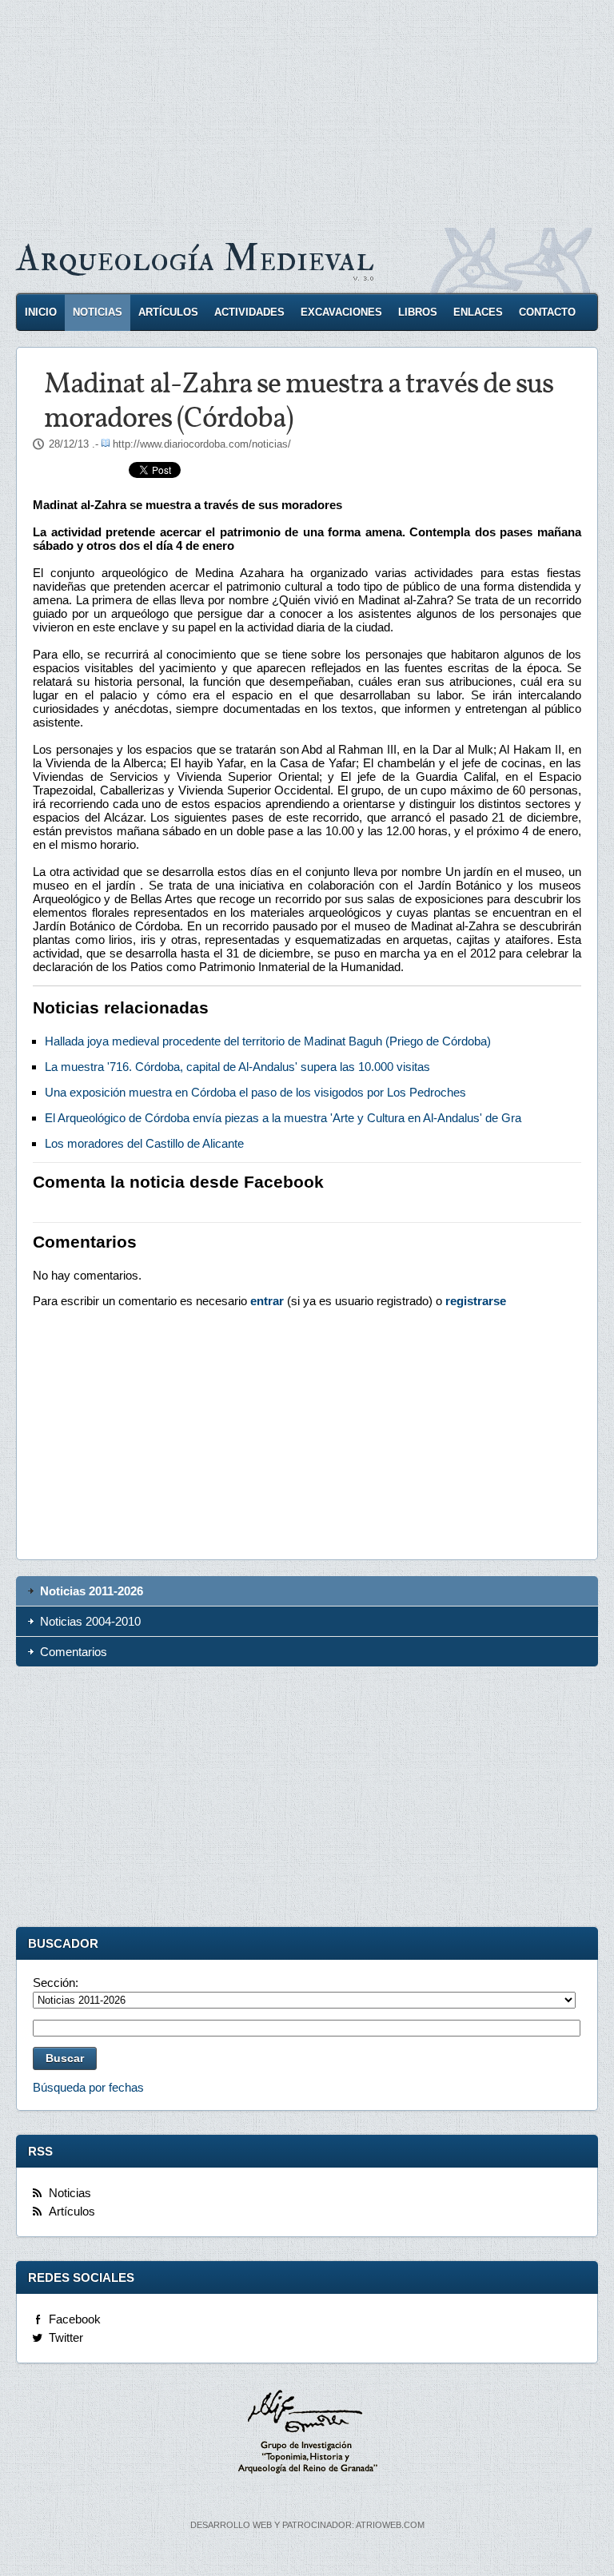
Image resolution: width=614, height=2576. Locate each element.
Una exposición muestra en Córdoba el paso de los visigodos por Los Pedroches (255, 1092)
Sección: (56, 1983)
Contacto (547, 312)
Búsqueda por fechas (88, 2087)
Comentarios (74, 1652)
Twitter (66, 2337)
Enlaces (478, 312)
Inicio (41, 312)
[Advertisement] (307, 112)
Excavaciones (341, 312)
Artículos (168, 312)
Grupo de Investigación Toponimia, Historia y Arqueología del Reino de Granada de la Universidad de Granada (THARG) (307, 2434)
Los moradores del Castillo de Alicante (144, 1143)
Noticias (98, 312)
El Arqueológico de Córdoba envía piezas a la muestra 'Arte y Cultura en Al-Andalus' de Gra (283, 1118)
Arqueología (195, 259)
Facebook (75, 2319)
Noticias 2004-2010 (90, 1621)
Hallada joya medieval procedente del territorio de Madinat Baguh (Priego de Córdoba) (268, 1041)
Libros (418, 312)
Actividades (249, 312)
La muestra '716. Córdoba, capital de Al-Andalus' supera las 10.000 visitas (237, 1067)
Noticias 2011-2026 (92, 1591)
